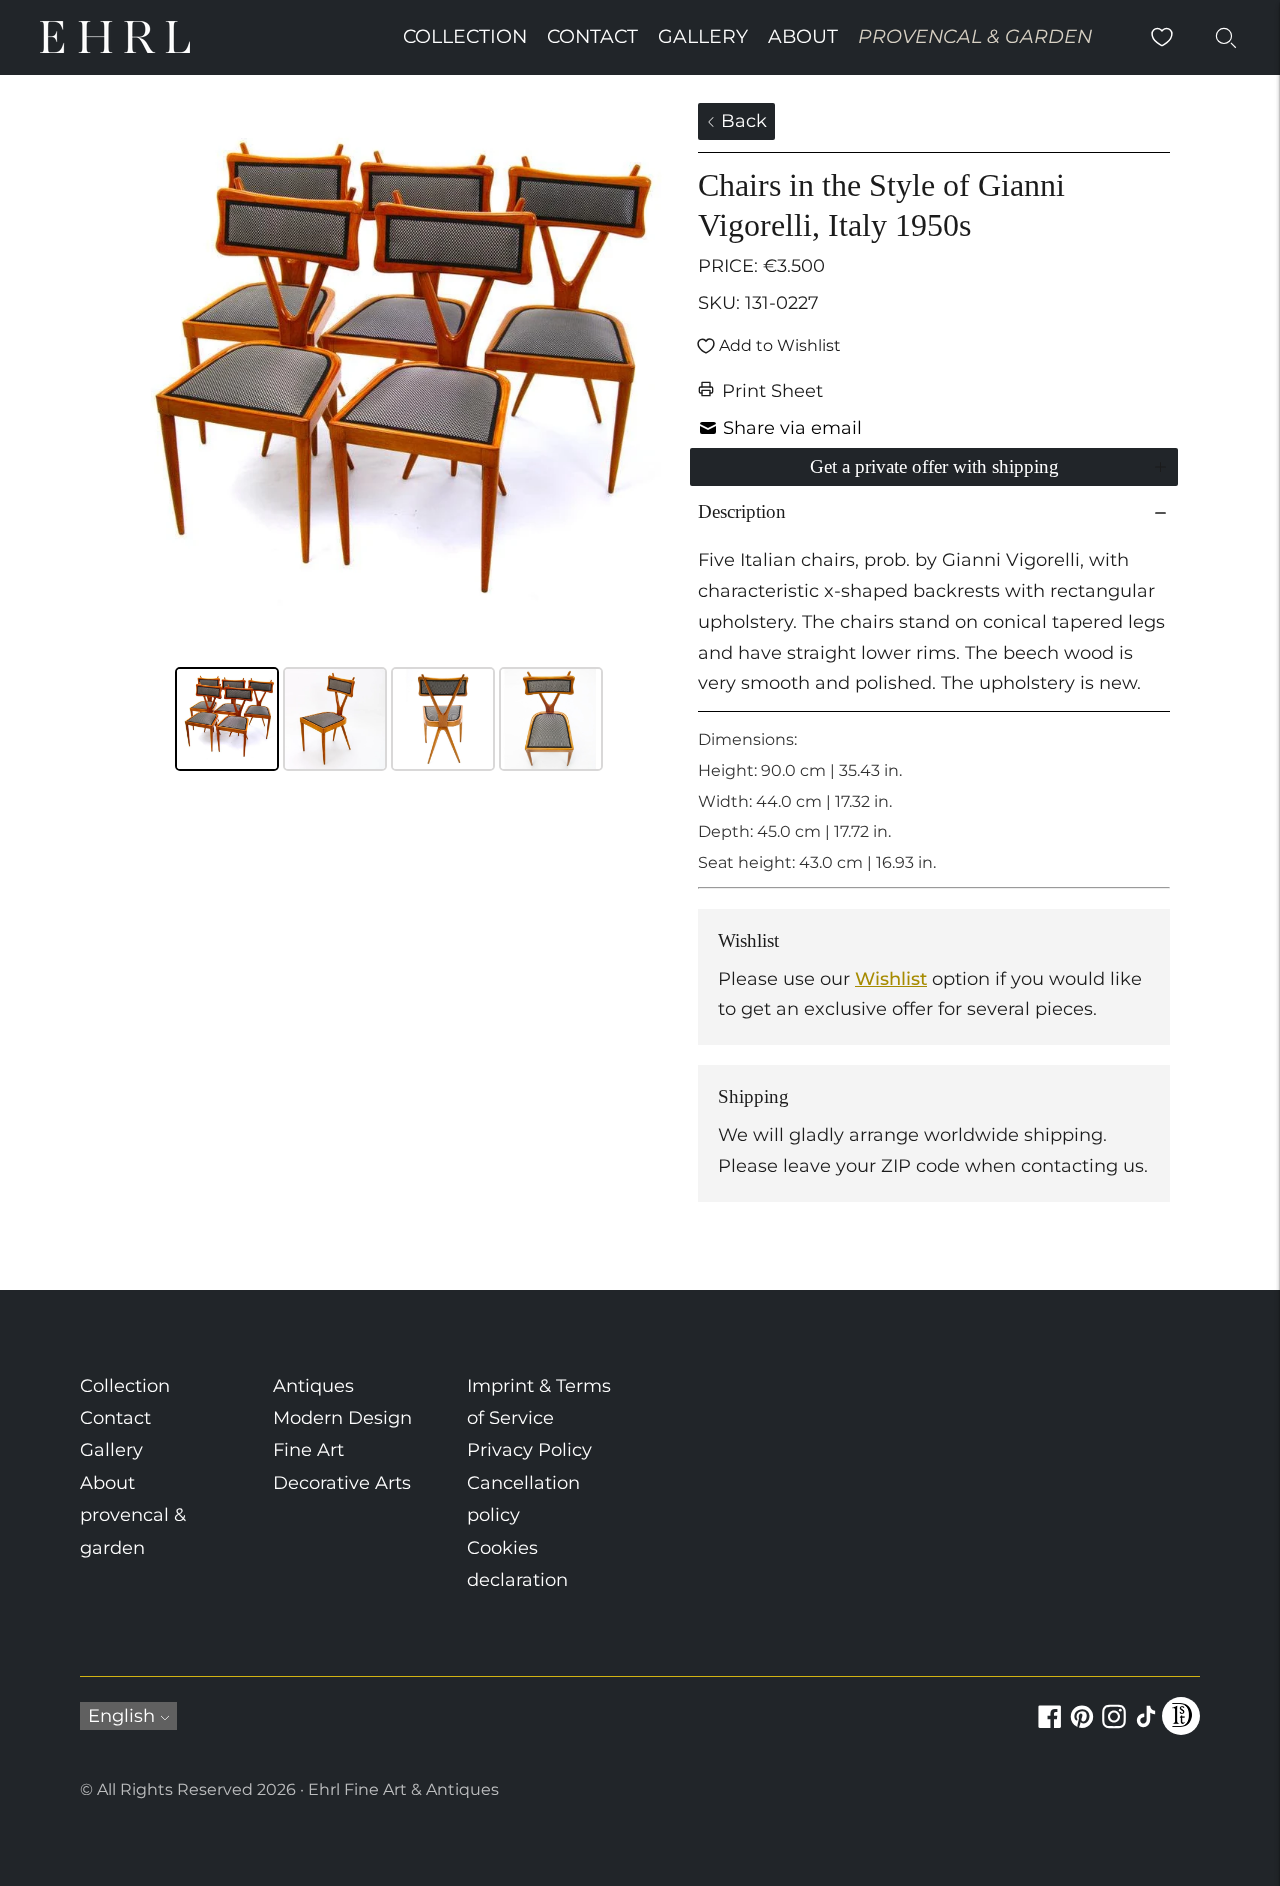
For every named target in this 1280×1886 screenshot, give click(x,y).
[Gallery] (390, 440)
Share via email (792, 428)
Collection (465, 36)
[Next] (641, 382)
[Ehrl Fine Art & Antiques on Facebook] (1050, 1728)
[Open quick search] (1226, 37)
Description (742, 511)
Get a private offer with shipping (934, 466)
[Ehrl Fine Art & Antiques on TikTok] (1146, 1728)
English (121, 1716)
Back (741, 121)
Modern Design (342, 1418)
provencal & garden (975, 36)
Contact (592, 36)
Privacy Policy (529, 1450)
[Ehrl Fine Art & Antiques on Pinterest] (1082, 1728)
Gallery (703, 36)
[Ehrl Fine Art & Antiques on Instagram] (1114, 1728)
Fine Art (308, 1450)
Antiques (313, 1386)
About (803, 36)
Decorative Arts (342, 1483)
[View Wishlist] (1162, 37)
